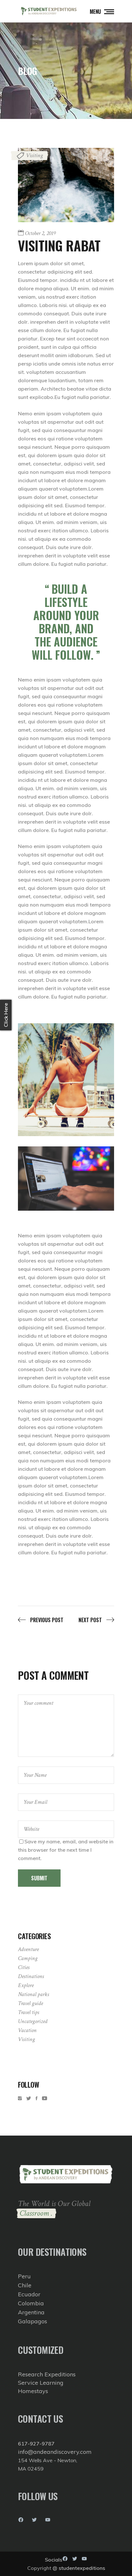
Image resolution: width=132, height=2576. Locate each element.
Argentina (31, 2312)
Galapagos (33, 2321)
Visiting (34, 155)
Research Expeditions (47, 2374)
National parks (33, 1994)
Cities (24, 1967)
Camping (28, 1958)
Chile (25, 2285)
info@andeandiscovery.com (55, 2452)
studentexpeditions (82, 2568)
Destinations (31, 1976)
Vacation (27, 2030)
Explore (26, 1985)
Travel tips (29, 2012)
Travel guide (30, 2003)
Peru (24, 2276)
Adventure (28, 1949)
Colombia (31, 2303)
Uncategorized (33, 2021)
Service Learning (41, 2383)
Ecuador (29, 2294)
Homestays (33, 2391)
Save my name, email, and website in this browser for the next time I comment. (66, 1850)
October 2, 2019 (40, 233)
